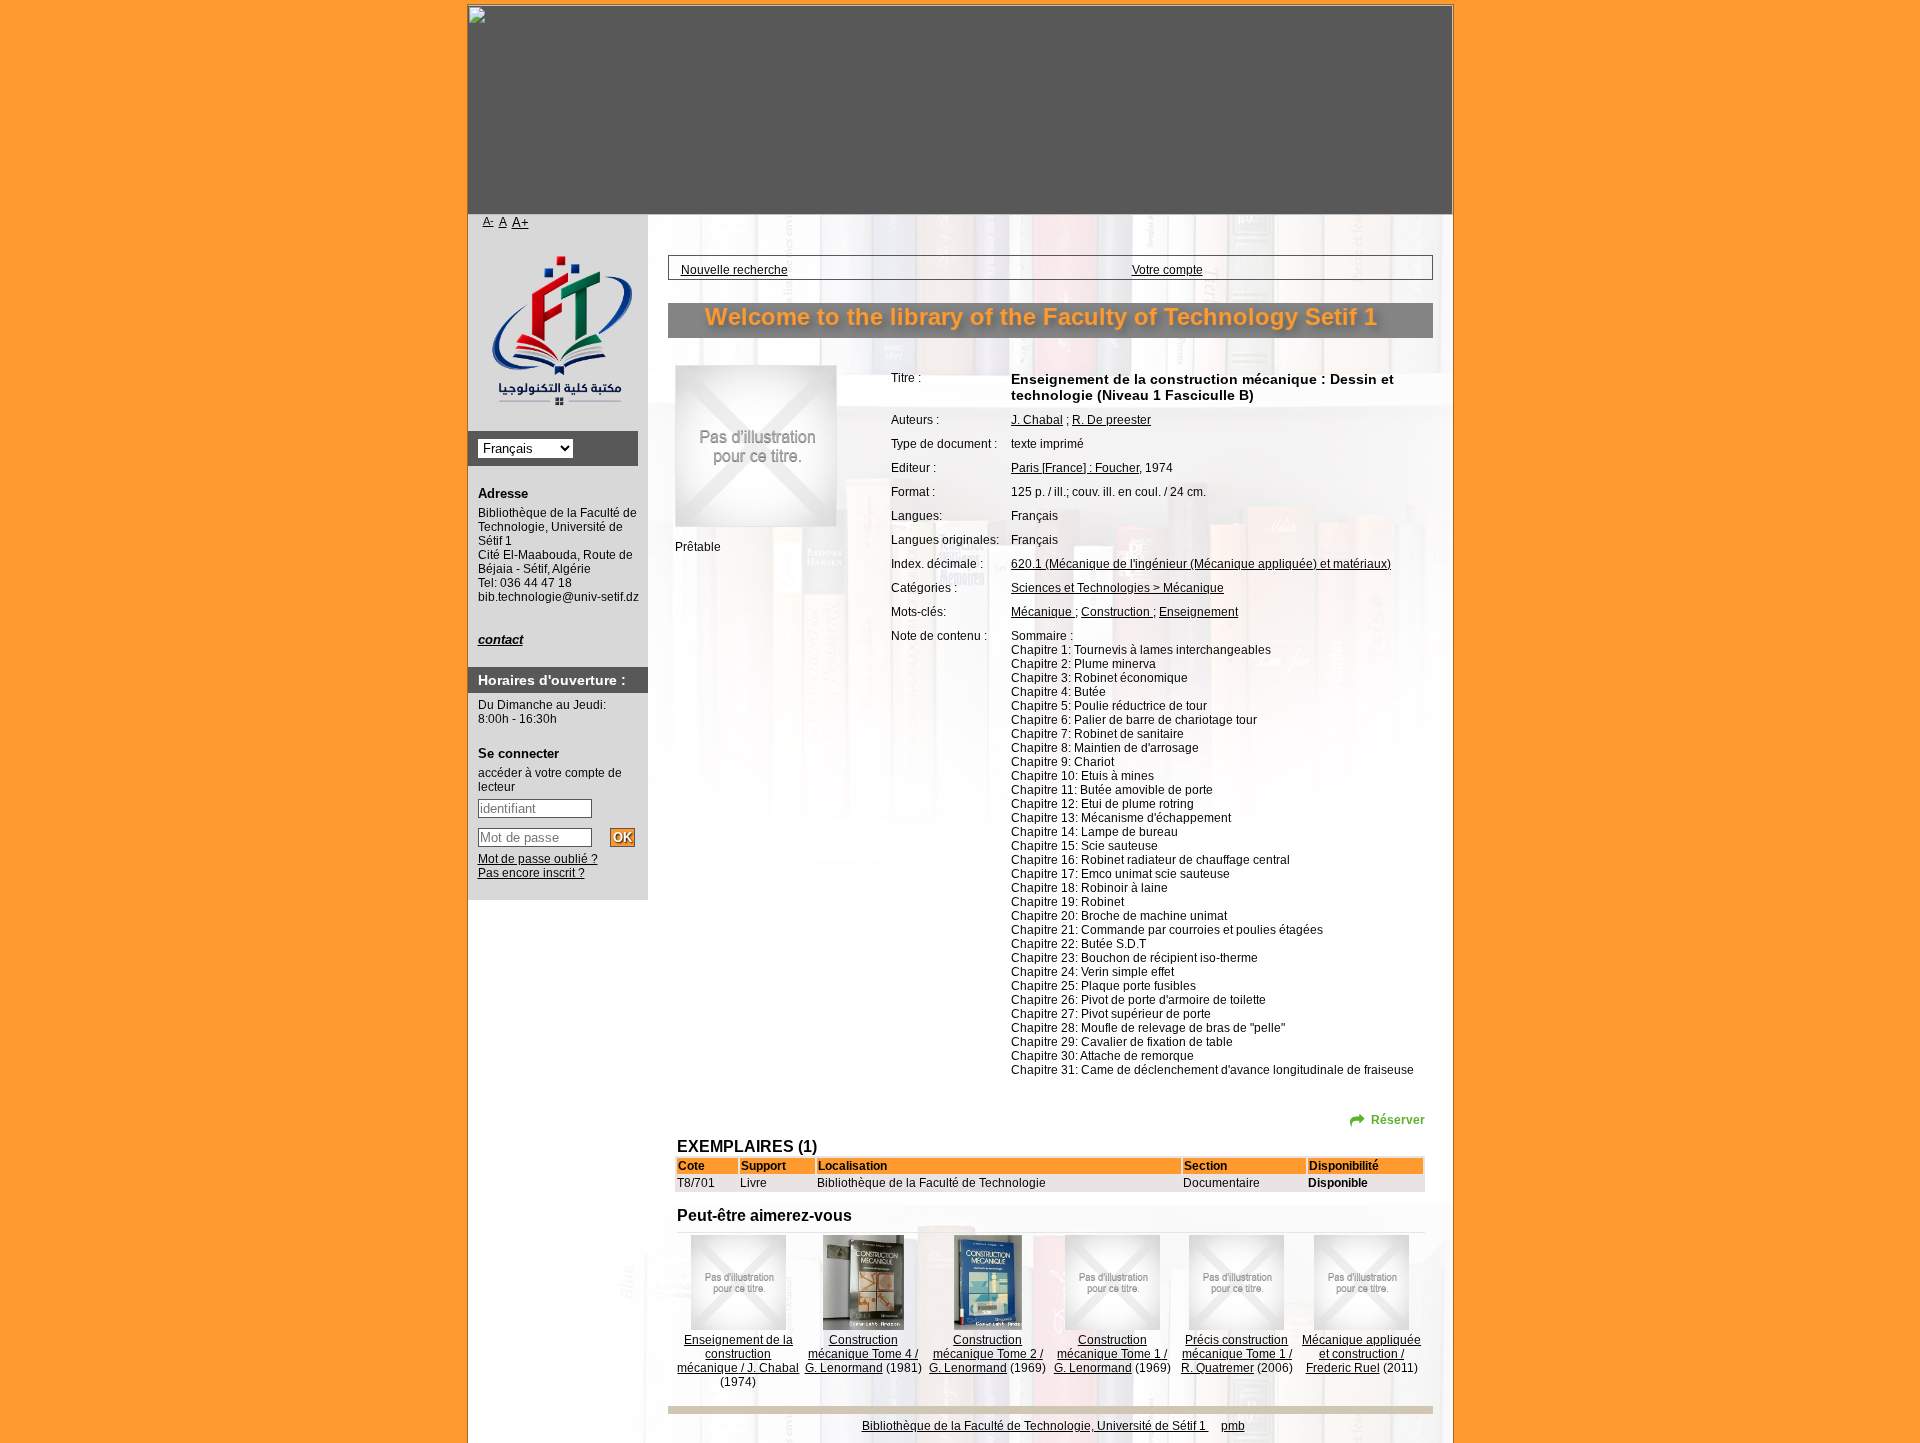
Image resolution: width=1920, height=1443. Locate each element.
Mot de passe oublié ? (538, 859)
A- (488, 221)
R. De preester (1111, 420)
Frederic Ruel (1343, 1368)
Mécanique (1043, 612)
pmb (1233, 1426)
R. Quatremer (1217, 1368)
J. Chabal (1037, 420)
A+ (520, 222)
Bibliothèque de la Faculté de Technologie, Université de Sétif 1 (1035, 1426)
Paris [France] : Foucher (1075, 468)
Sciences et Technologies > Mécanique (1117, 588)
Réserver (1398, 1120)
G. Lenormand (844, 1368)
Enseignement (1198, 612)
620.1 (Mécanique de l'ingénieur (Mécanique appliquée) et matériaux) (1201, 564)
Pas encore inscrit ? (531, 873)
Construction (1117, 612)
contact (500, 639)
